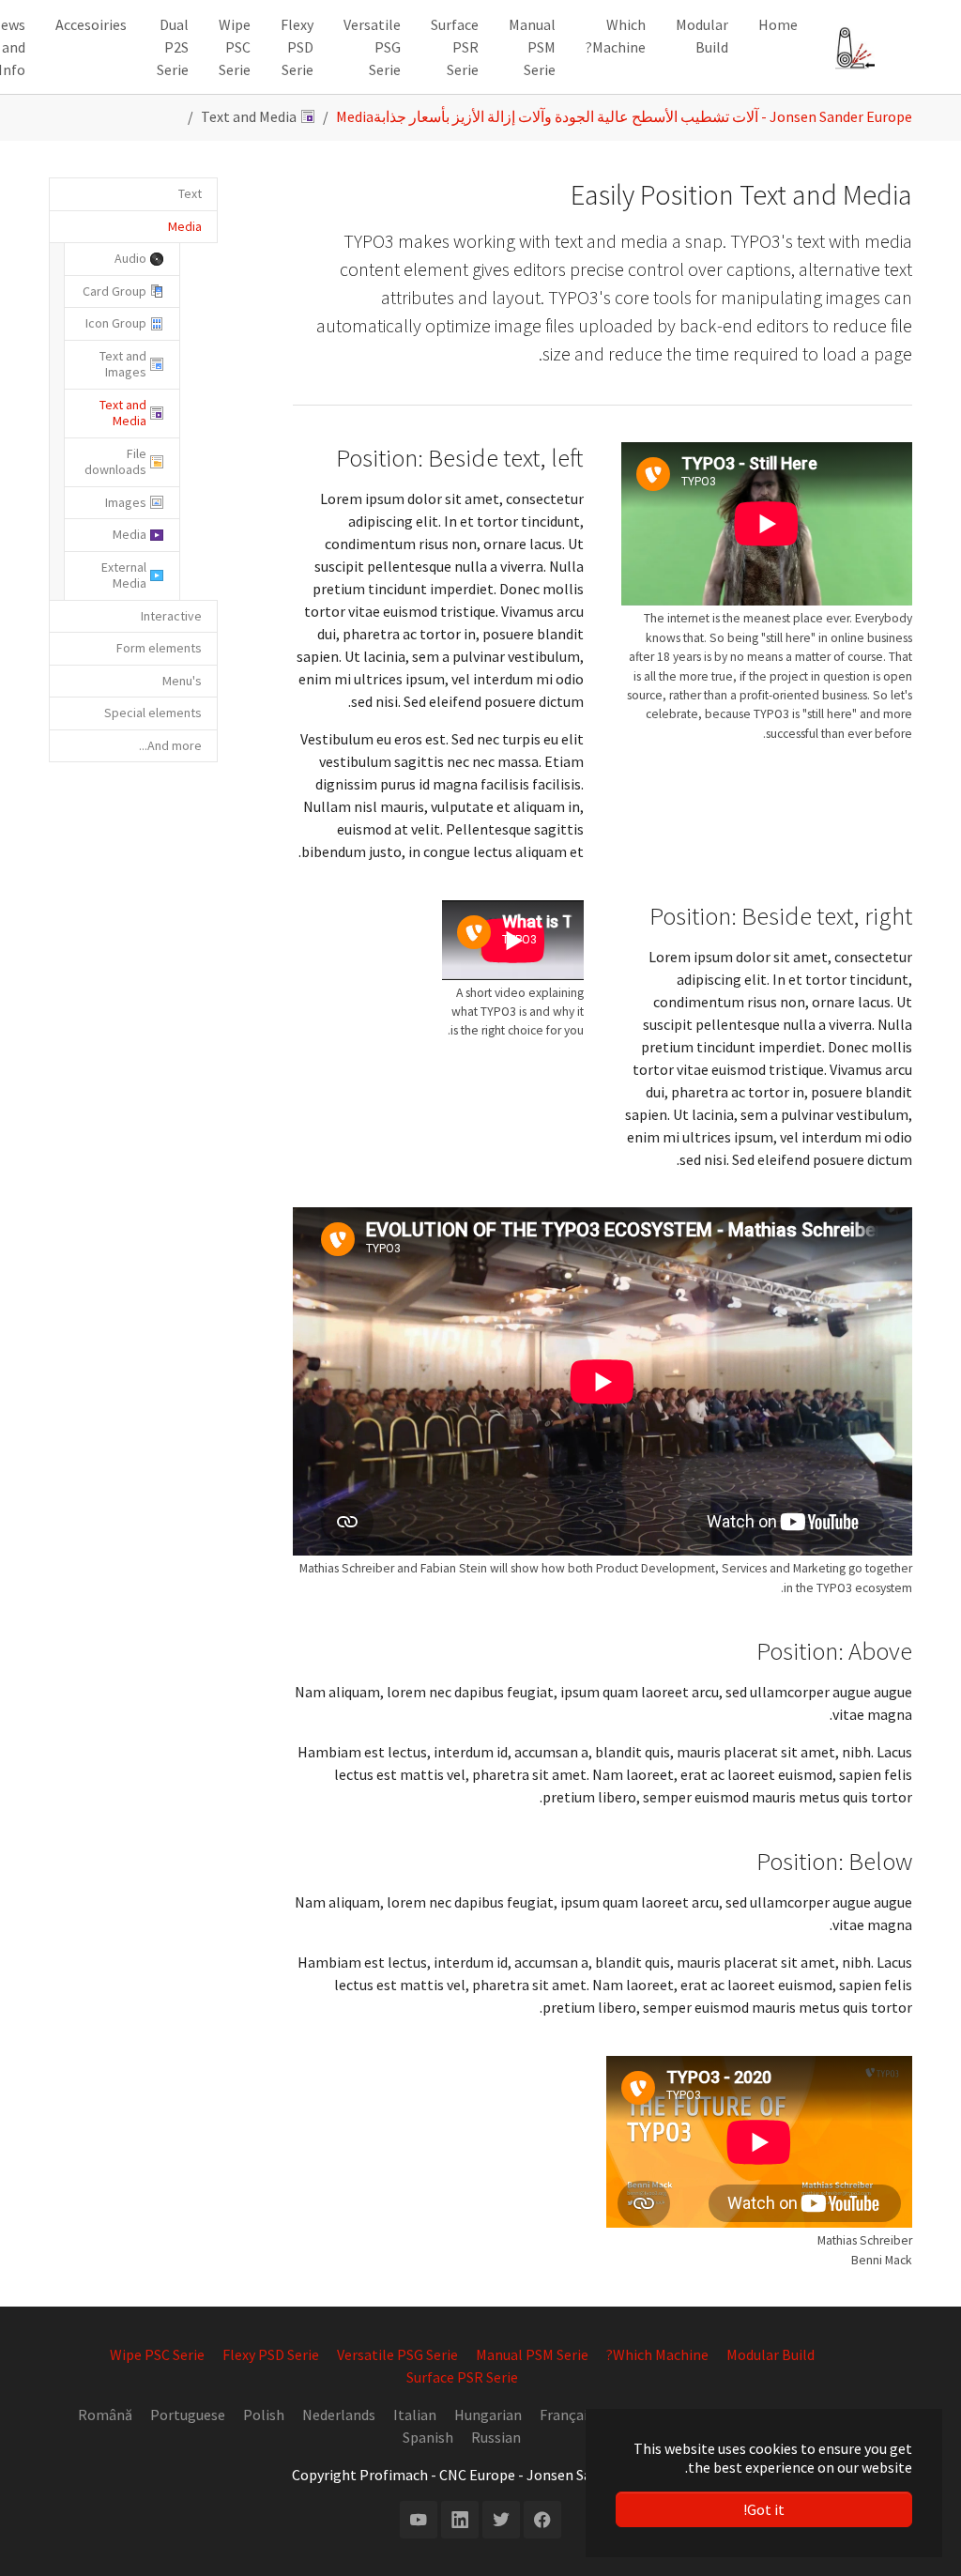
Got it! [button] (764, 2509)
